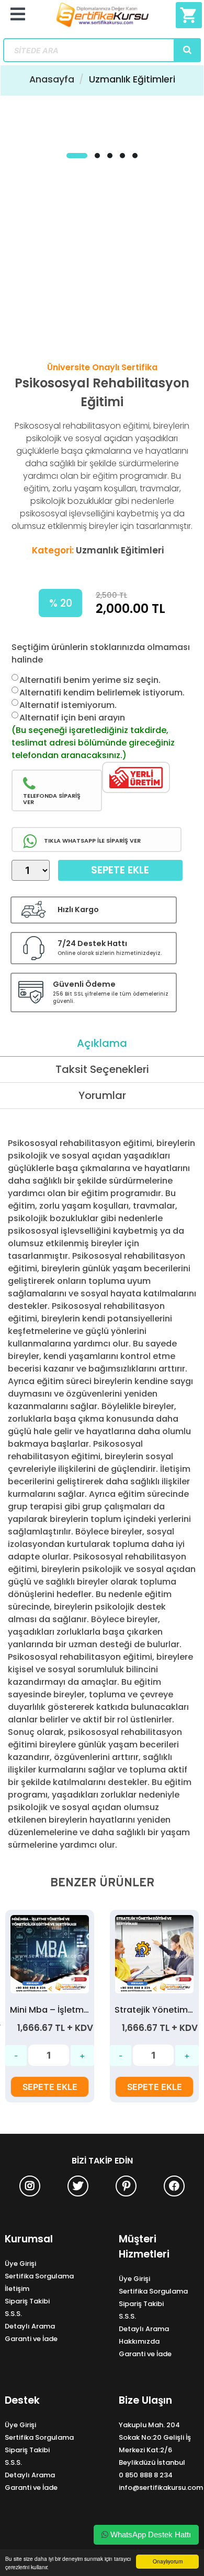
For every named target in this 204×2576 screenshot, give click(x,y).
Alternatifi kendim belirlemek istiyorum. (102, 693)
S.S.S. (13, 2314)
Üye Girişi (20, 2264)
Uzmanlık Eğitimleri (132, 79)
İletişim (17, 2289)
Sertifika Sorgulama (39, 2276)
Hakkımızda (139, 2341)
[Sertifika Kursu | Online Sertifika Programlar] (102, 19)
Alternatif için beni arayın (72, 718)
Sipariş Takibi (27, 2301)
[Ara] (187, 50)
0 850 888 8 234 (146, 2475)
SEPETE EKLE (50, 2087)
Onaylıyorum (168, 2561)
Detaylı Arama (30, 2326)
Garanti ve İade (31, 2339)
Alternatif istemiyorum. (68, 705)
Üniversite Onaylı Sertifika (102, 367)
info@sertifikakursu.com (161, 2488)
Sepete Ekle (120, 870)
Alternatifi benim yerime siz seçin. (90, 680)
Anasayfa (52, 79)
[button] (77, 156)
